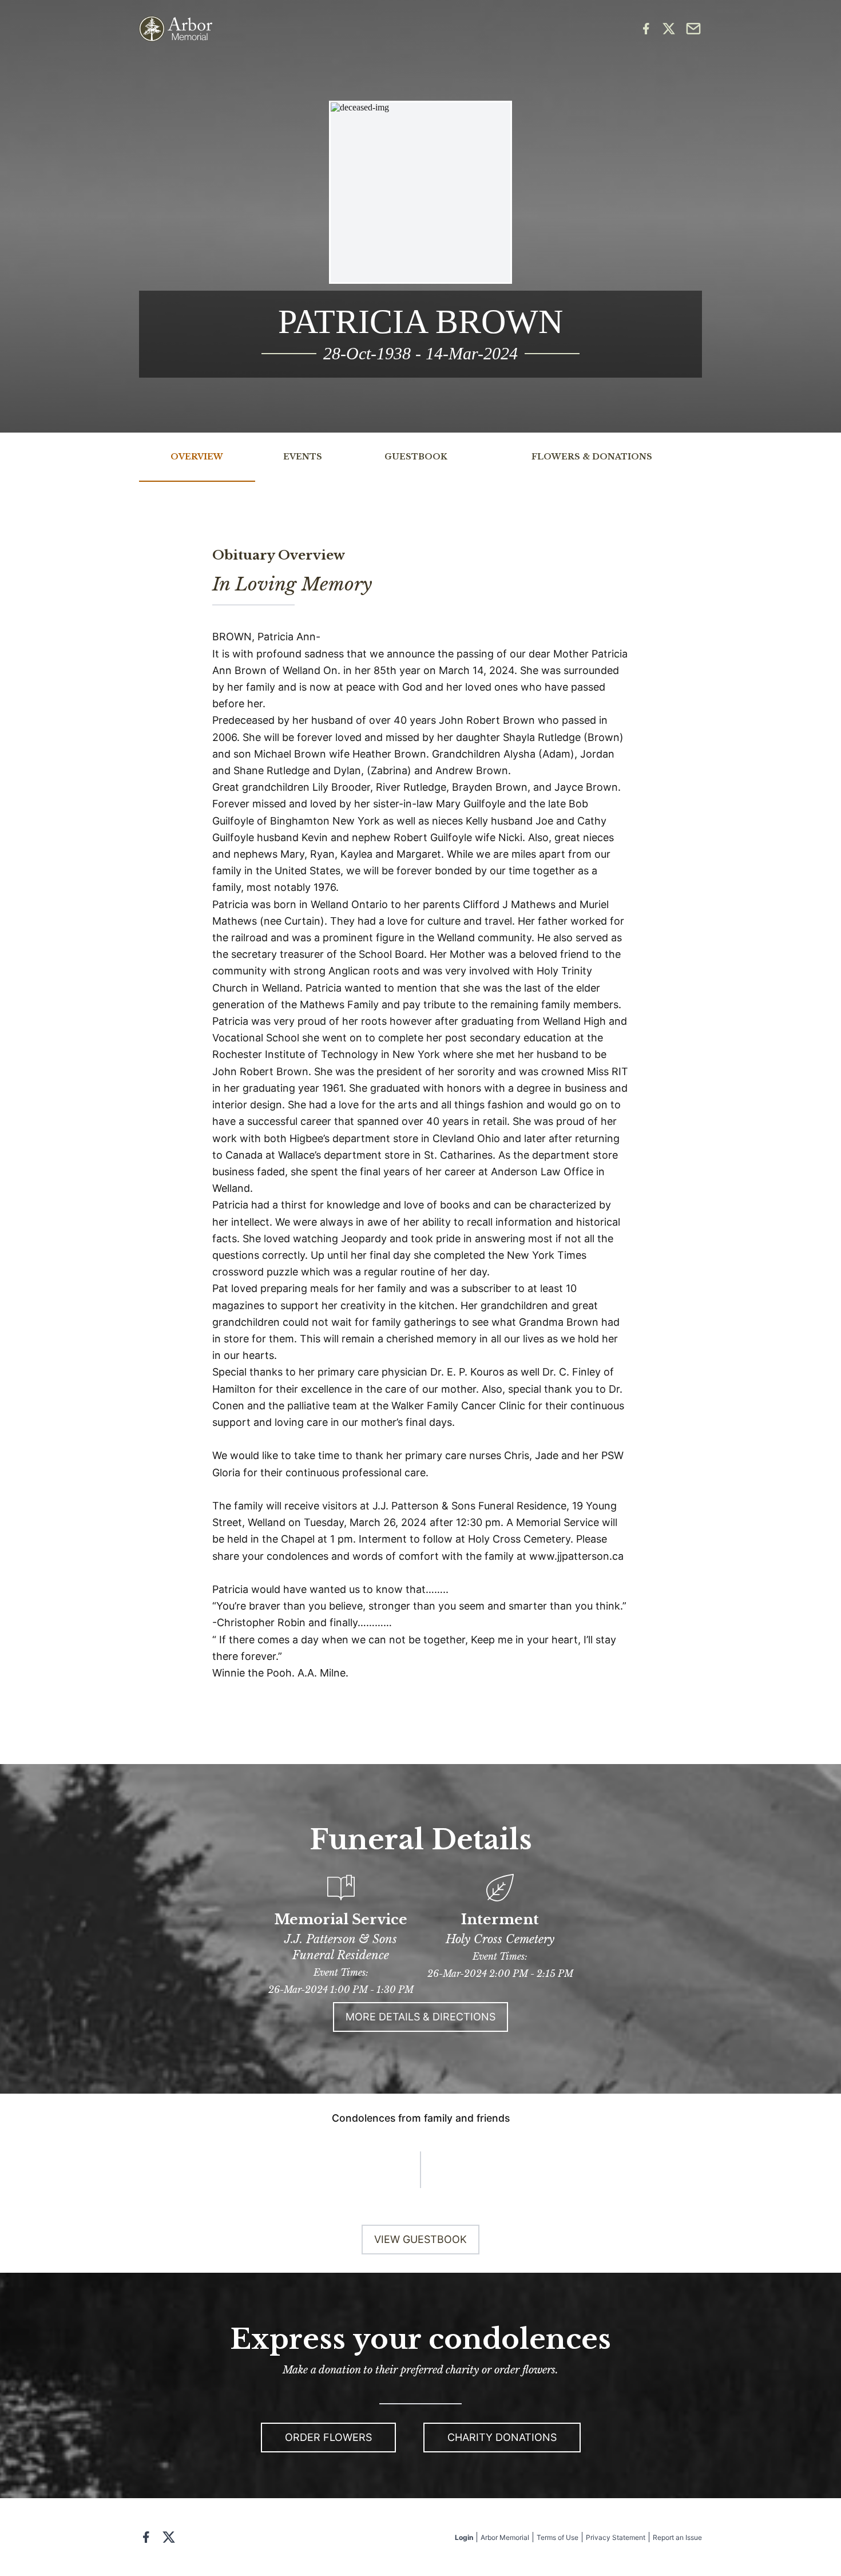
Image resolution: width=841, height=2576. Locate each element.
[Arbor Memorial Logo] (176, 29)
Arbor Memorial (505, 2537)
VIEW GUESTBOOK (420, 2239)
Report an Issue (677, 2537)
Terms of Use (558, 2537)
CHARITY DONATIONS (502, 2437)
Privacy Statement (616, 2537)
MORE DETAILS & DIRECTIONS (420, 2017)
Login (464, 2537)
